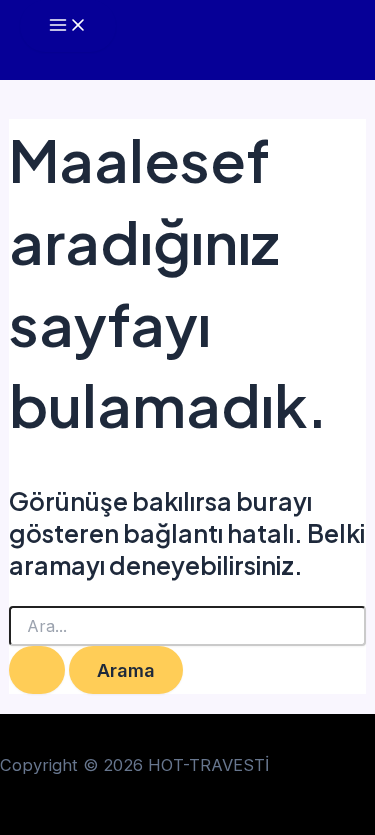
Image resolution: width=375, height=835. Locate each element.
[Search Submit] (37, 670)
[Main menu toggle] (68, 26)
